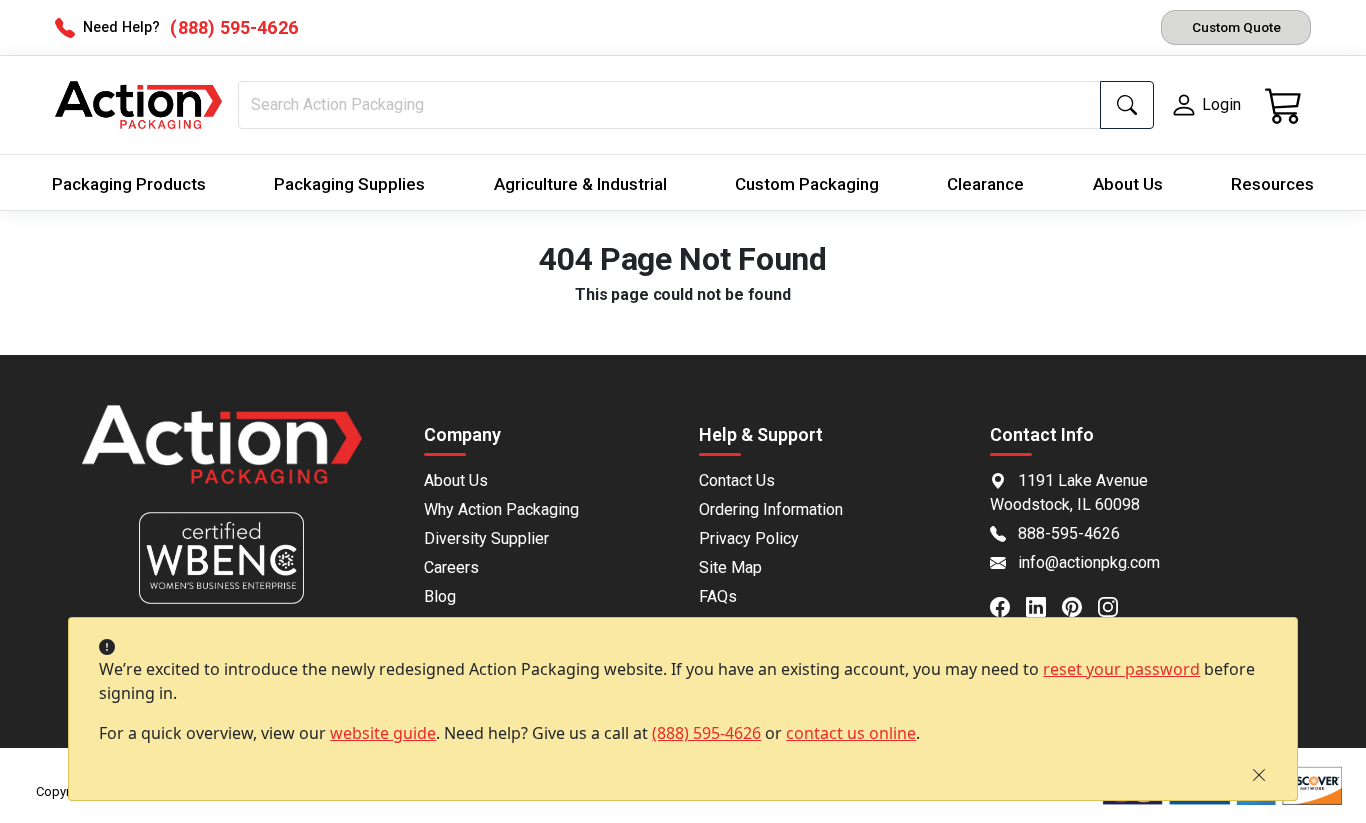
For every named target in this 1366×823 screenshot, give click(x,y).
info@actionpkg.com (1089, 562)
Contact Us (737, 480)
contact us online (851, 733)
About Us (1128, 184)
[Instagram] (1116, 606)
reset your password (1121, 669)
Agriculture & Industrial (580, 184)
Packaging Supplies (349, 184)
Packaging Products (129, 184)
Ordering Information (771, 509)
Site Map (730, 567)
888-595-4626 (1069, 533)
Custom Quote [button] (1236, 27)
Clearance (985, 184)
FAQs (718, 596)
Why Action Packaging (501, 509)
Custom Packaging (807, 184)
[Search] (1127, 105)
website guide (383, 733)
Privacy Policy (749, 538)
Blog (440, 596)
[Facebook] (1008, 606)
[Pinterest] (1080, 606)
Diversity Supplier (486, 538)
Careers (451, 567)
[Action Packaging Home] (221, 458)
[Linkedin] (1044, 606)
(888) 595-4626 (706, 733)
